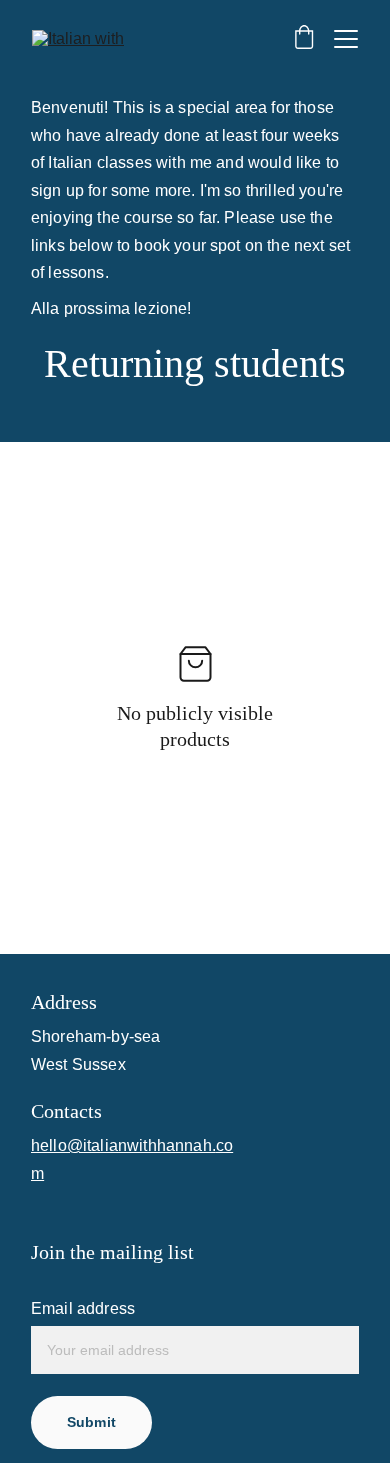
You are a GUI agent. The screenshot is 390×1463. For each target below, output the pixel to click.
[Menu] (346, 39)
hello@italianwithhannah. (123, 1145)
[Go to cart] (304, 39)
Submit (91, 1422)
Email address (83, 1308)
